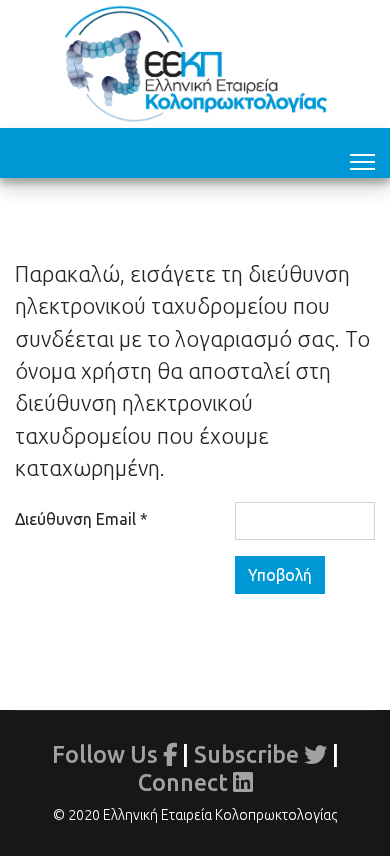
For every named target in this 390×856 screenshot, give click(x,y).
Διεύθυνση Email (81, 519)
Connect (185, 782)
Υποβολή (280, 575)
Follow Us (107, 754)
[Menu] (362, 158)
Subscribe (249, 754)
